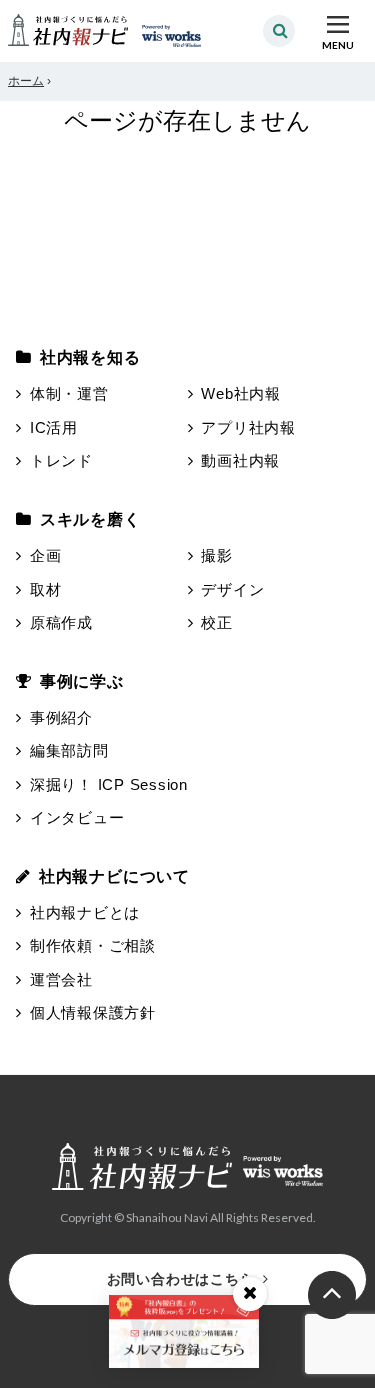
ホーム (26, 81)
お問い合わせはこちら (181, 1279)
